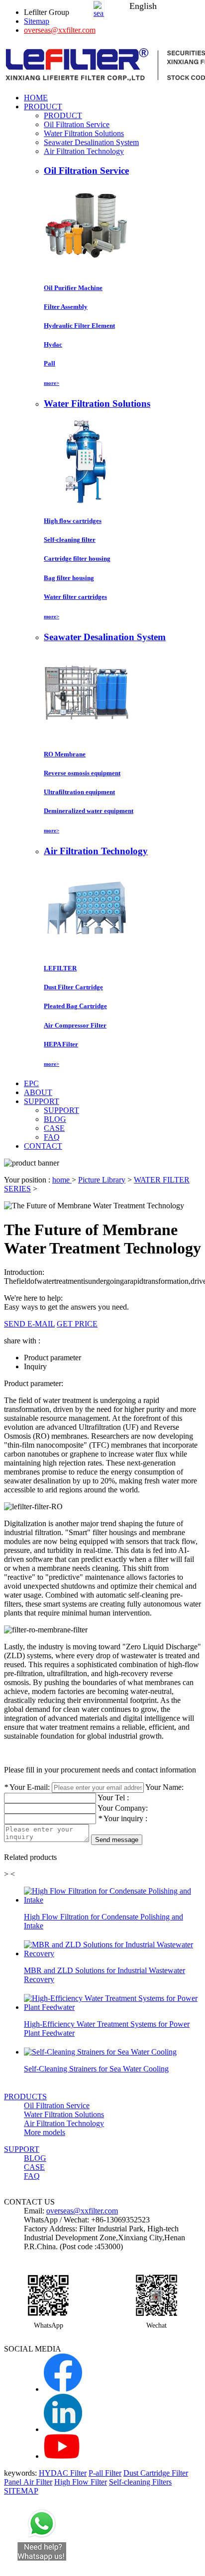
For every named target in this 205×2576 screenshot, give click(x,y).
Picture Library (102, 1180)
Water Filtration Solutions (84, 133)
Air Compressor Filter (75, 1025)
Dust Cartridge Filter (156, 2473)
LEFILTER (60, 968)
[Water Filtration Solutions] (87, 501)
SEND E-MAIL (29, 1324)
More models (45, 2132)
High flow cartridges (73, 521)
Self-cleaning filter (70, 540)
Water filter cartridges (75, 597)
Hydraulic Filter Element (79, 326)
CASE (54, 1128)
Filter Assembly (66, 307)
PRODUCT (63, 115)
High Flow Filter (81, 2482)
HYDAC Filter (63, 2473)
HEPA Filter (61, 1044)
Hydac (53, 344)
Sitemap (37, 21)
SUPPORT (61, 1110)
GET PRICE (77, 1324)
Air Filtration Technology (84, 151)
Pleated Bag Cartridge (75, 1006)
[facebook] (63, 2389)
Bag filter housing (69, 578)
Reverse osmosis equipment (82, 773)
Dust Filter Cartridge (73, 987)
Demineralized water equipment (89, 811)
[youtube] (62, 2456)
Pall (50, 363)
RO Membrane (65, 754)
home (62, 1180)
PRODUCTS (25, 2097)
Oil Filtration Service (77, 124)
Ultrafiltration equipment (79, 792)
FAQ (52, 1137)
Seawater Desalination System (91, 142)
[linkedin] (63, 2429)
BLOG (55, 1119)
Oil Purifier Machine (73, 288)
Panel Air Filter (28, 2482)
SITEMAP (21, 2491)
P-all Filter (105, 2473)
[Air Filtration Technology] (87, 949)
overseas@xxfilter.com (60, 30)
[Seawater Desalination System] (87, 734)
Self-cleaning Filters (140, 2482)
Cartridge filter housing (77, 558)
